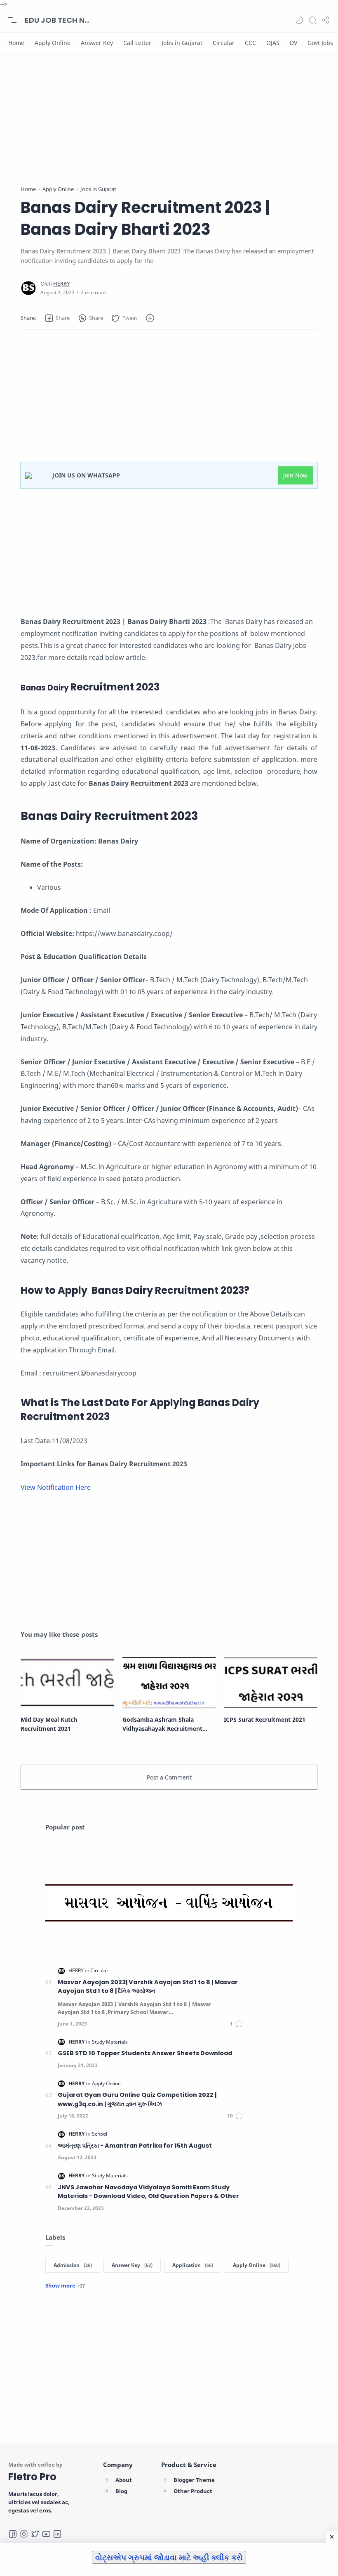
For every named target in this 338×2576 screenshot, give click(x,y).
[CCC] (250, 43)
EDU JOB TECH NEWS (58, 20)
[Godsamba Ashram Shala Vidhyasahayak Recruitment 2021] (169, 1682)
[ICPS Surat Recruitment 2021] (271, 1682)
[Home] (16, 43)
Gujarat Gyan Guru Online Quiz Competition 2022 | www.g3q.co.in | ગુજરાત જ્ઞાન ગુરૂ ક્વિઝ (137, 2099)
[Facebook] (13, 2534)
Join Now (295, 475)
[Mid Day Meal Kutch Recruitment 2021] (67, 1682)
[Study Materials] (110, 2042)
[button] (299, 20)
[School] (100, 2134)
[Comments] (237, 2024)
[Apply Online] (53, 43)
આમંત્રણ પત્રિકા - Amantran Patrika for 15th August (135, 2146)
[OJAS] (273, 43)
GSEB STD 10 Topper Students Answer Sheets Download (145, 2053)
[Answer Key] (97, 43)
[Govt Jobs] (320, 43)
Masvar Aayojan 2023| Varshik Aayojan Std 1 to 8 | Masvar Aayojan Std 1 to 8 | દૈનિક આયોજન (148, 1987)
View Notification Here (56, 1487)
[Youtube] (46, 2534)
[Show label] (65, 2285)
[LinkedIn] (57, 2534)
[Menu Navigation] (12, 20)
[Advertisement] (169, 127)
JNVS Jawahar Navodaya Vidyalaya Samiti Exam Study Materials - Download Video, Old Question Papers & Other (148, 2192)
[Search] (312, 20)
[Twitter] (35, 2534)
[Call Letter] (137, 43)
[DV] (293, 43)
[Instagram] (24, 2534)
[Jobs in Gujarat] (182, 43)
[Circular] (224, 43)
